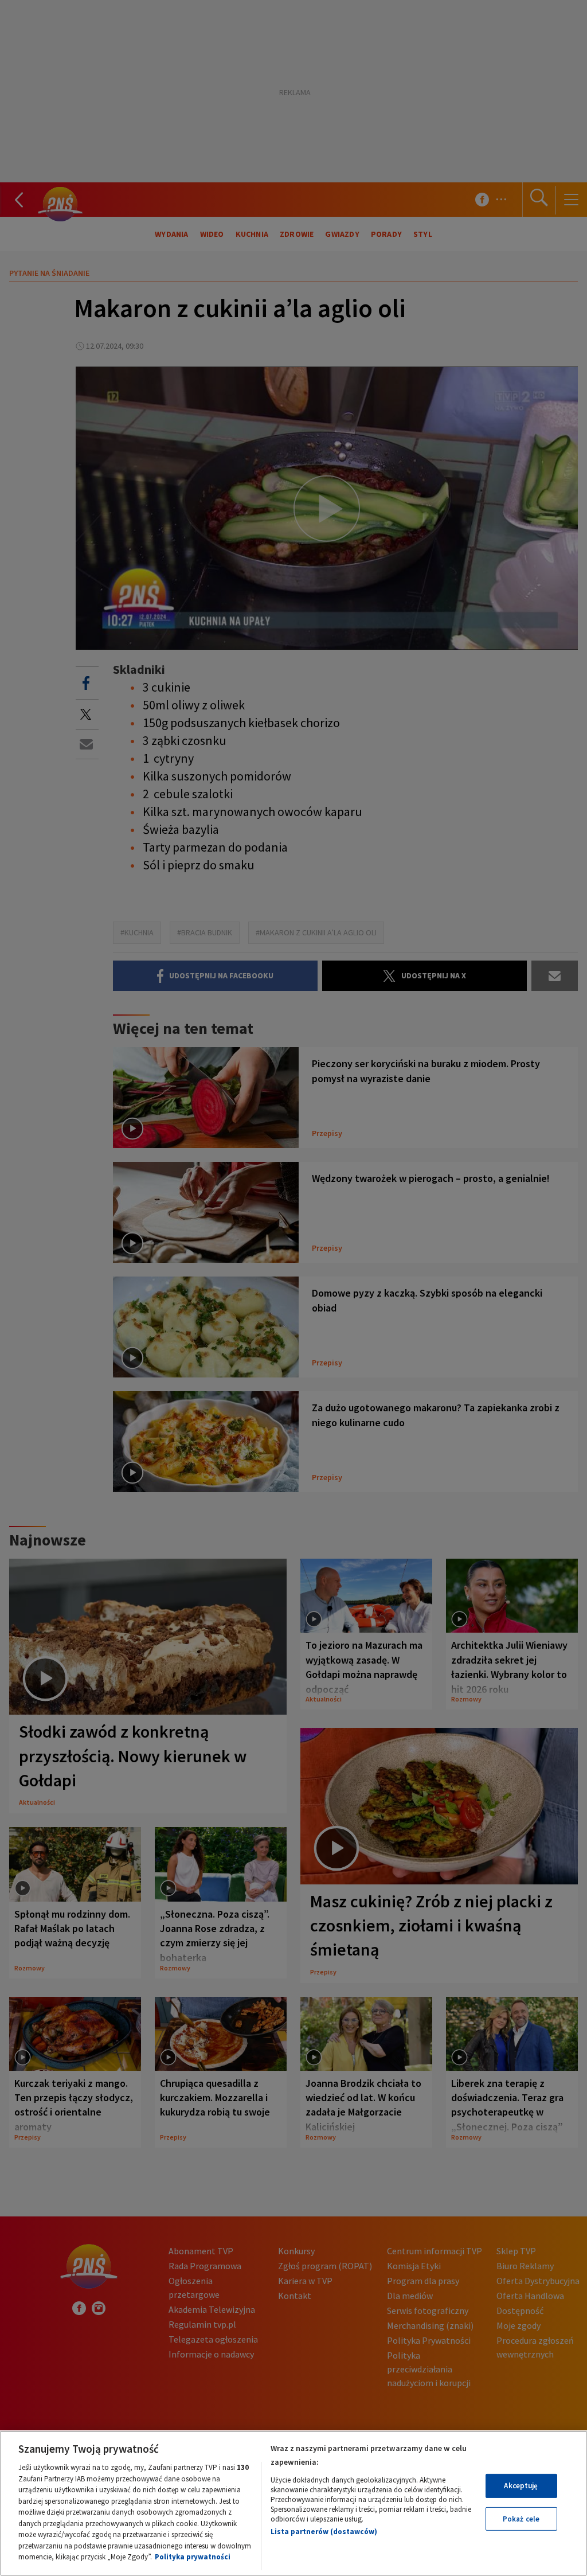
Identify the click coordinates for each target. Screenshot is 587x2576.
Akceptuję (521, 2486)
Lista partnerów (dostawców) (324, 2532)
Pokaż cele (521, 2519)
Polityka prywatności (193, 2557)
